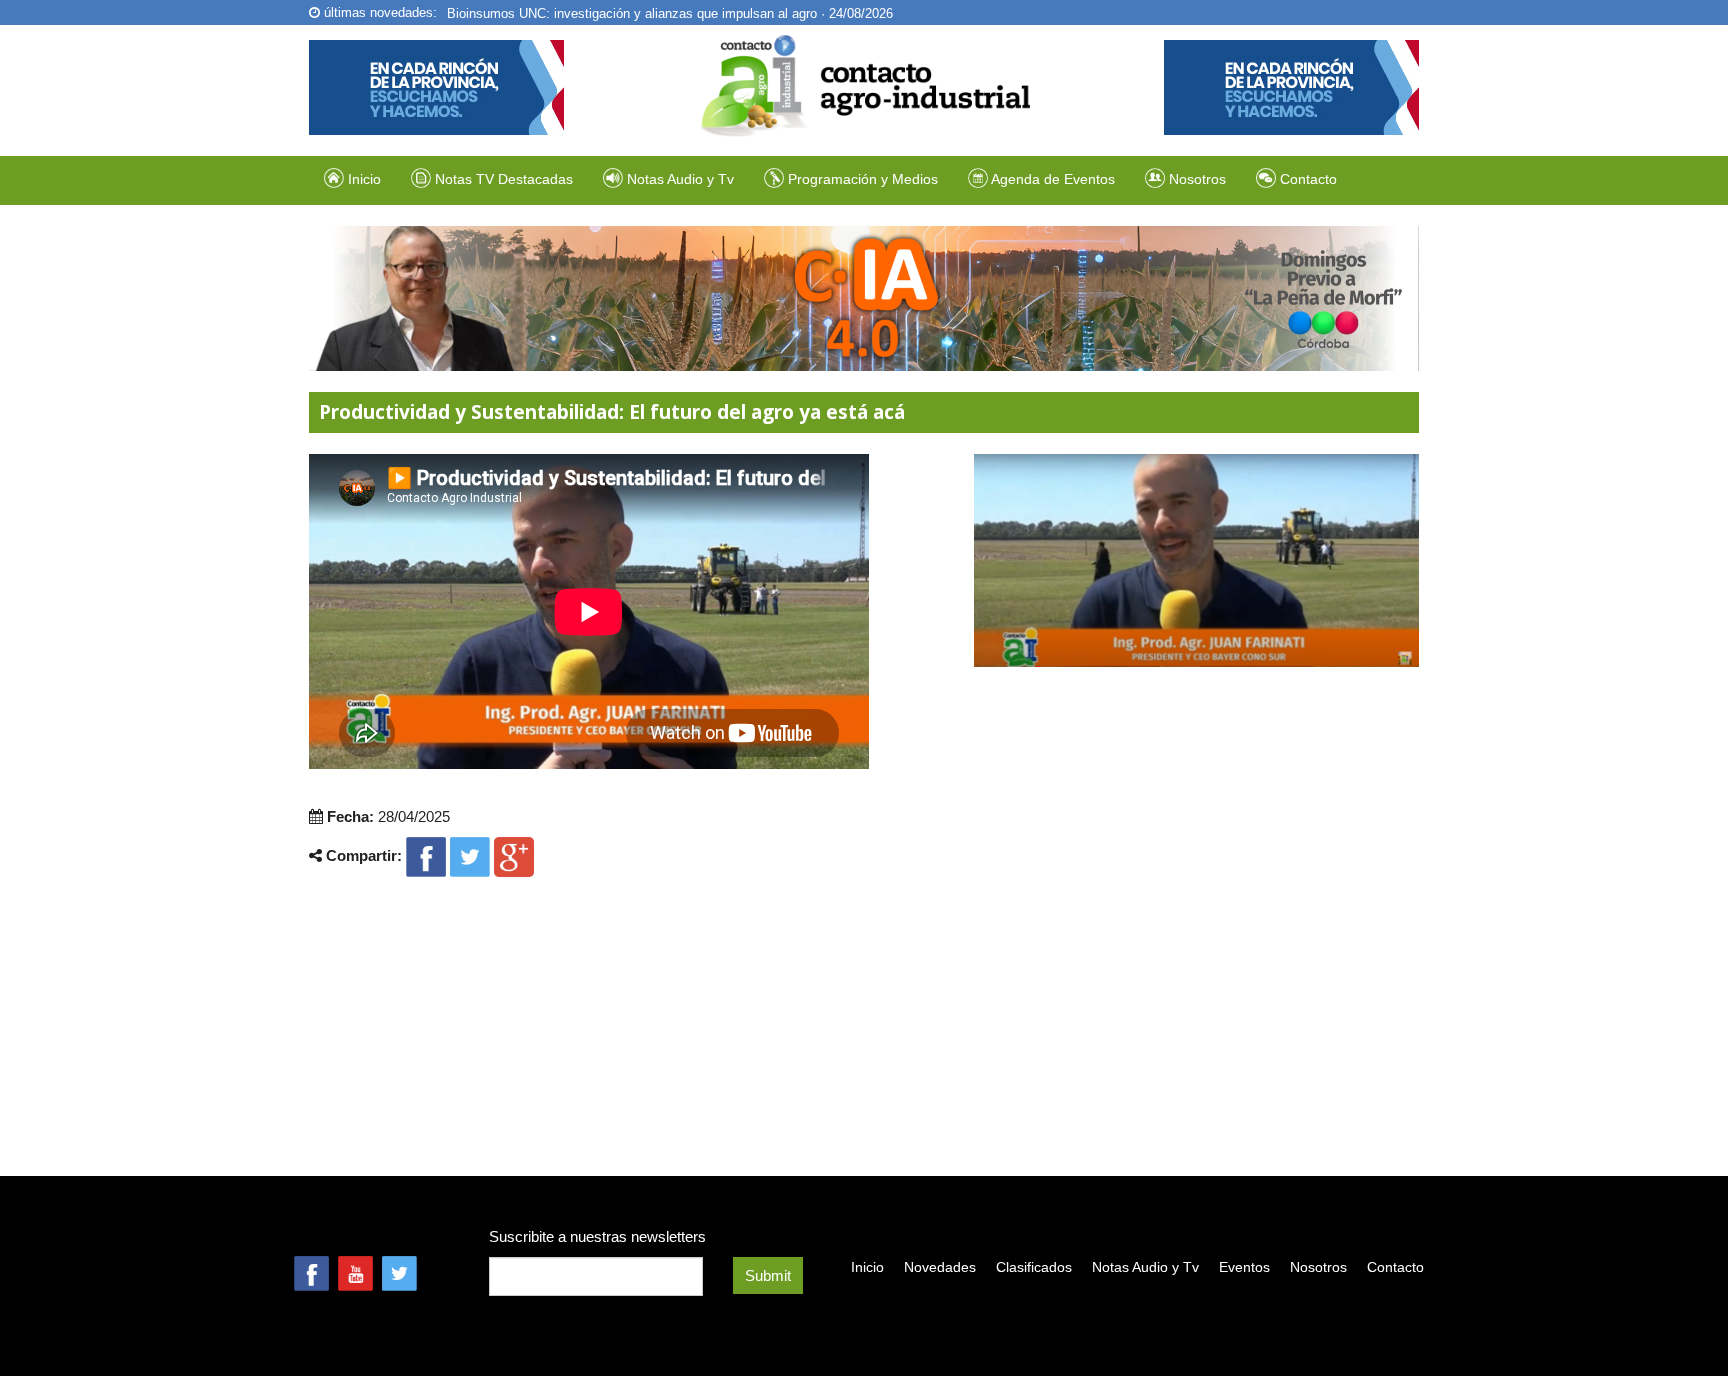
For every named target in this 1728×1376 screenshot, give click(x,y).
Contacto (1306, 179)
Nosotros (1195, 179)
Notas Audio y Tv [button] (680, 179)
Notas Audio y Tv (1145, 1267)
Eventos (1244, 1267)
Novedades (940, 1267)
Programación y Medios (861, 179)
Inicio (362, 179)
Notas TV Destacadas (502, 179)
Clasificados (1034, 1267)
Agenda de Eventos (1051, 179)
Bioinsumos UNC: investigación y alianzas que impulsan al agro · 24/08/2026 (670, 12)
